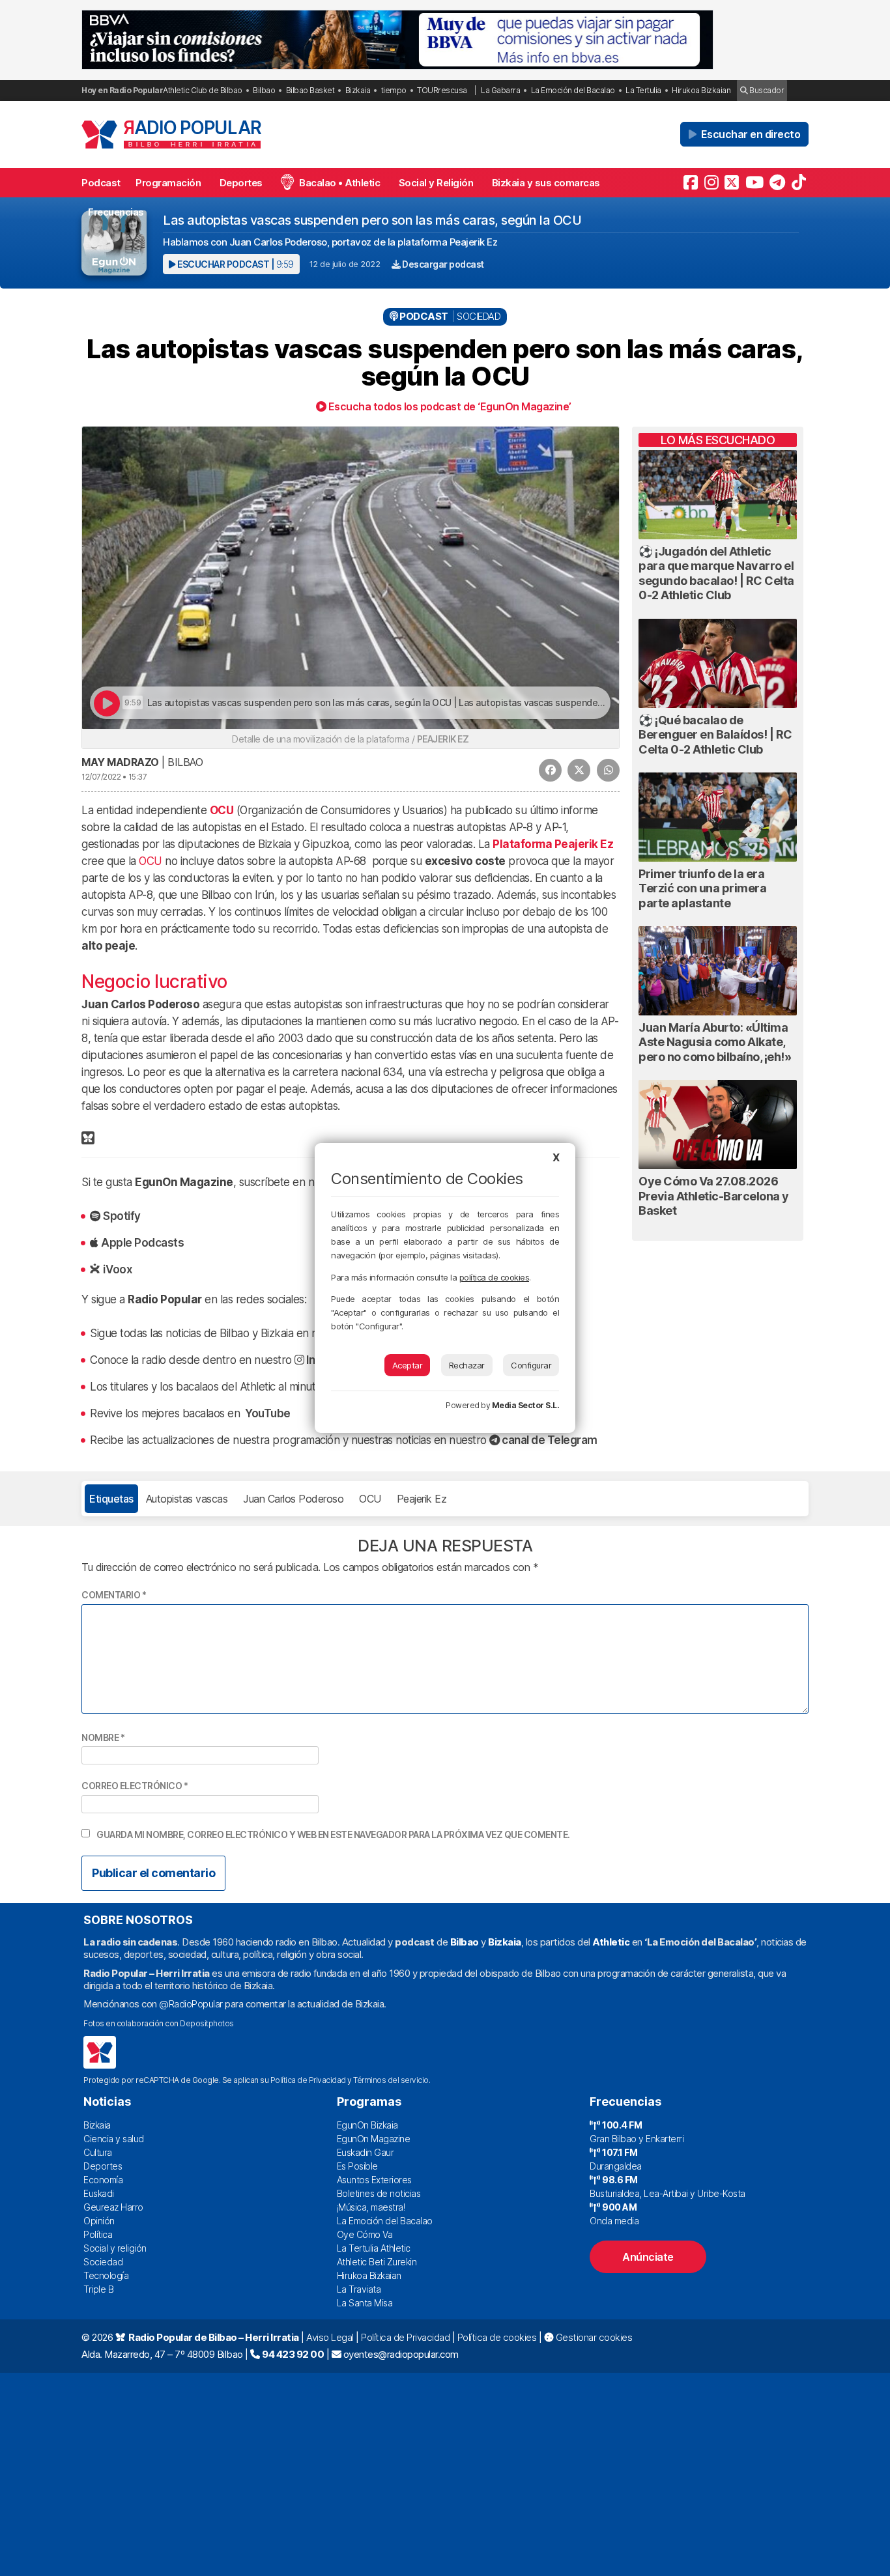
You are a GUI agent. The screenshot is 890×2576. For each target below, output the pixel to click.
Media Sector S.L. (526, 1405)
